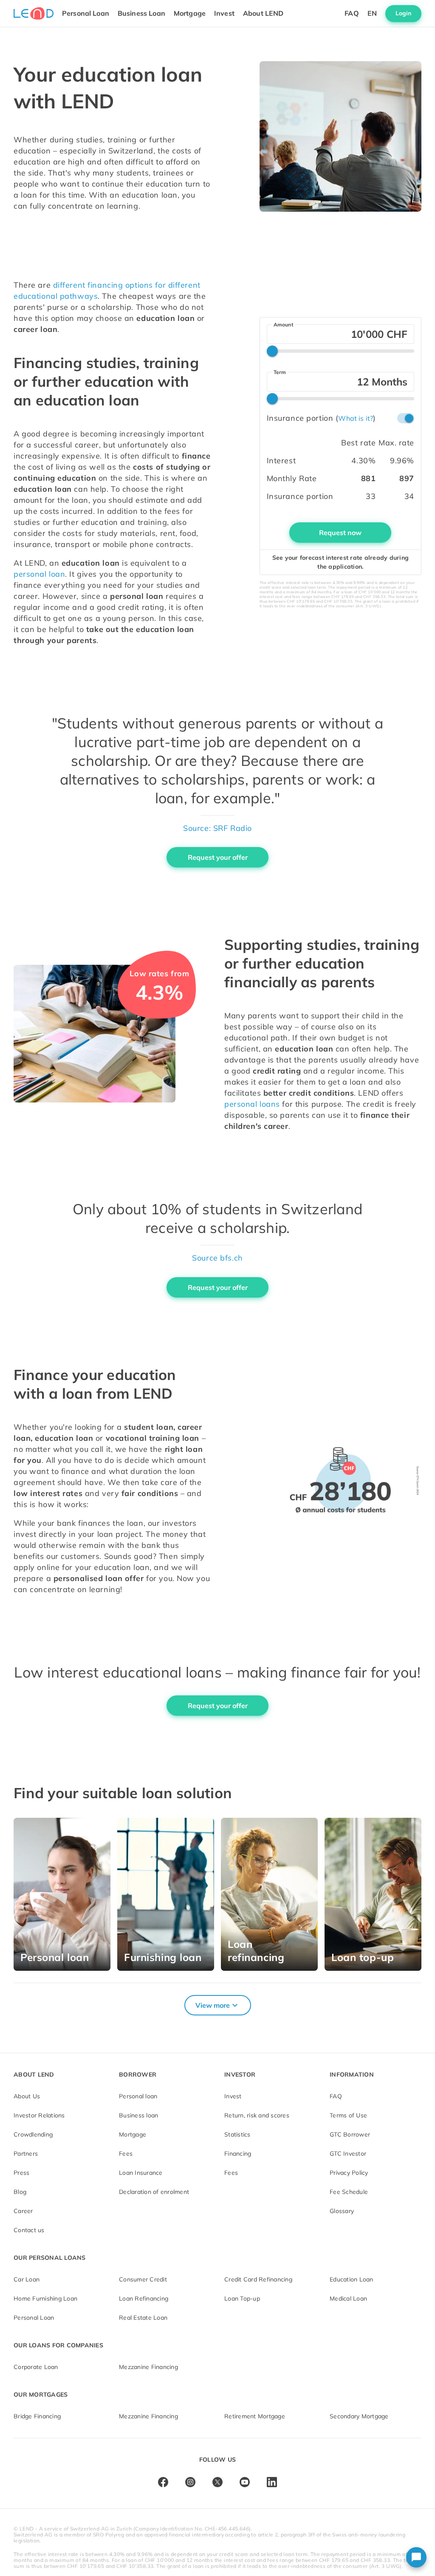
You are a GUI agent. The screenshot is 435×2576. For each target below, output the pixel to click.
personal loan (39, 574)
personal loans (252, 1104)
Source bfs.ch (217, 1258)
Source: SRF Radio (217, 828)
